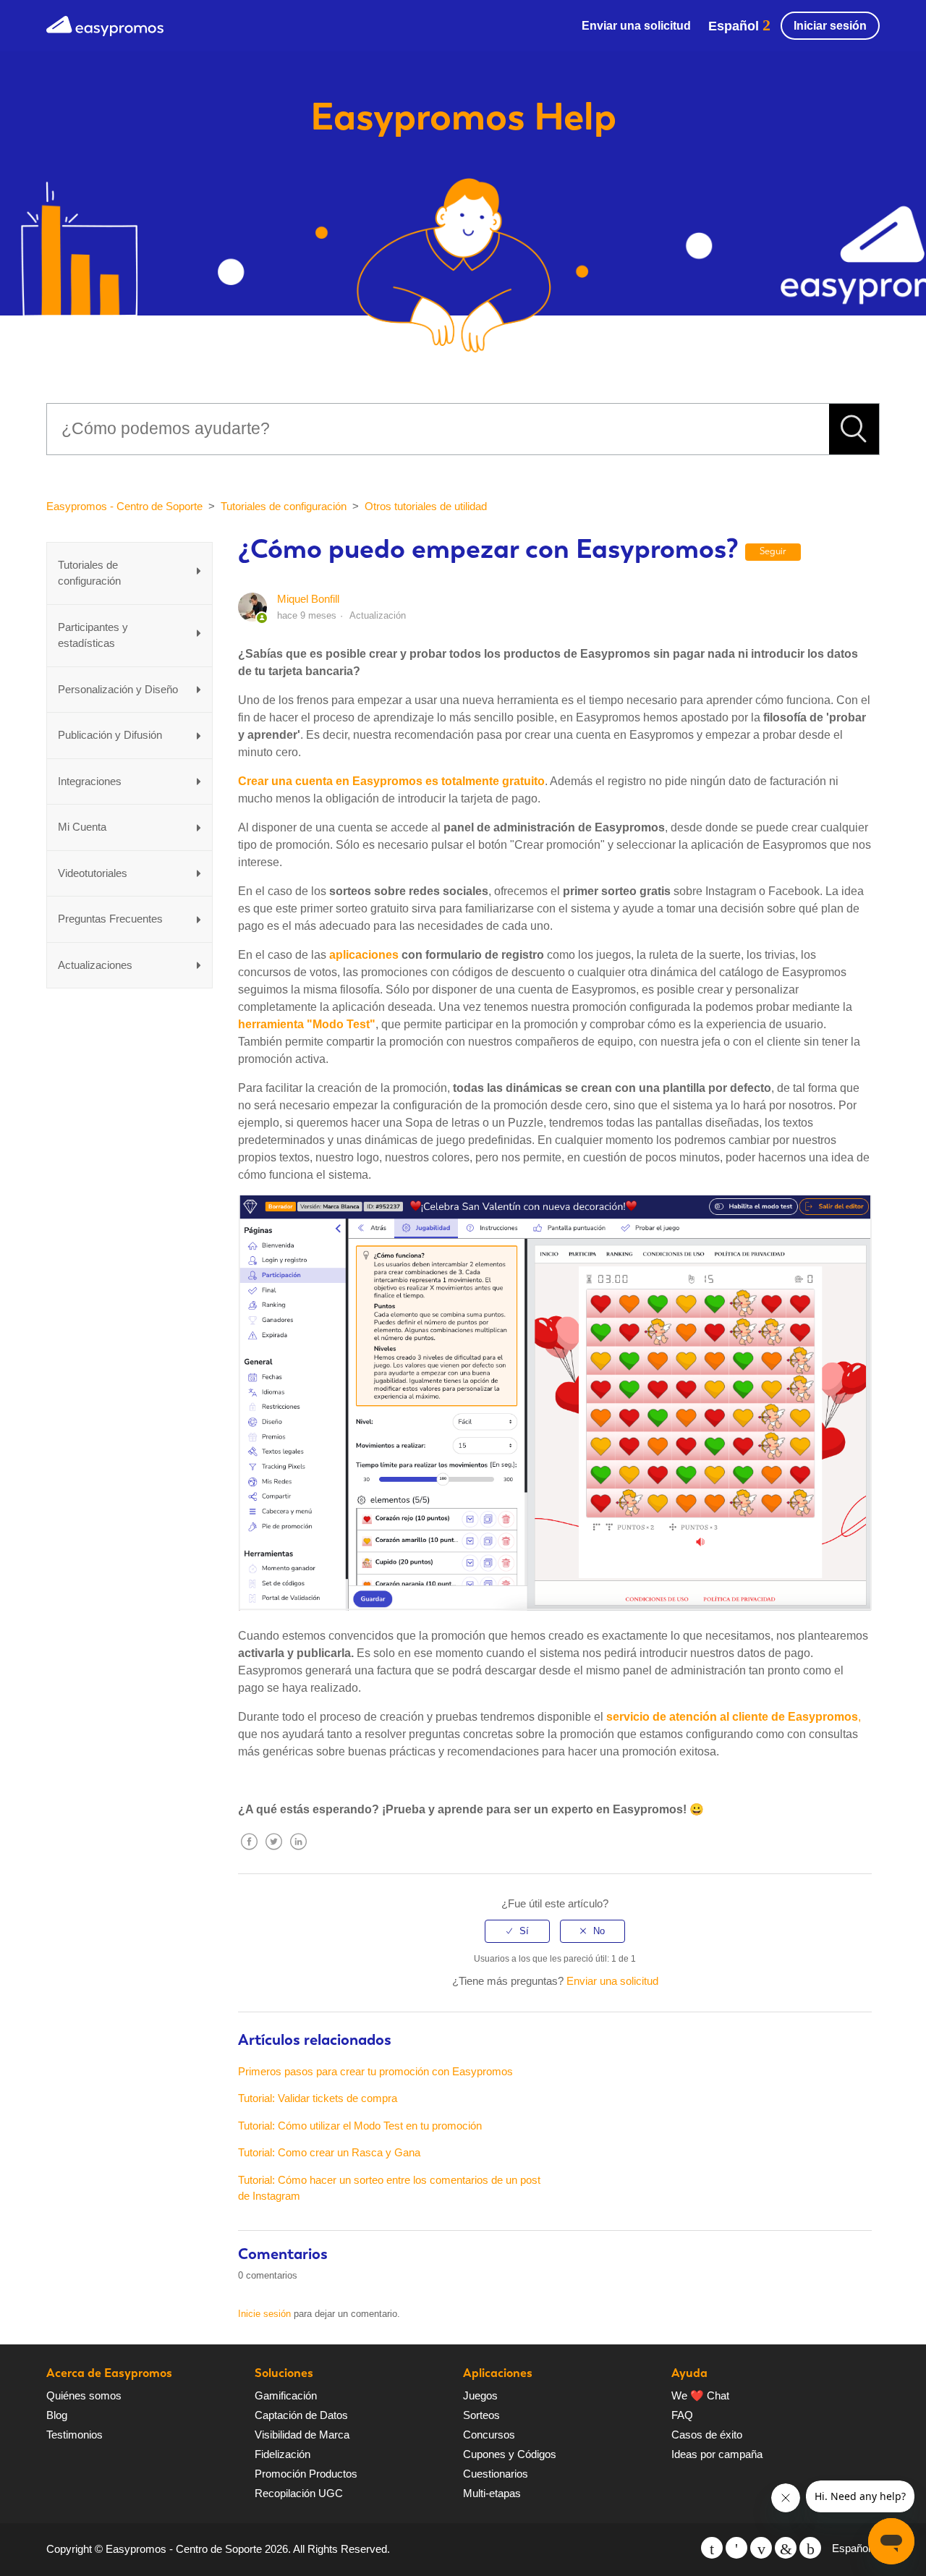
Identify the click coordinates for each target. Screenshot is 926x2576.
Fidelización (283, 2454)
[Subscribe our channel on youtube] (761, 2548)
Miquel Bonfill (308, 599)
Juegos (480, 2395)
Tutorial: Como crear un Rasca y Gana (329, 2152)
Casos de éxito (707, 2435)
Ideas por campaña (717, 2454)
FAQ (682, 2415)
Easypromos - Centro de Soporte (124, 506)
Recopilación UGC (299, 2493)
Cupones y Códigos (510, 2454)
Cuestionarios (496, 2474)
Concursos (489, 2435)
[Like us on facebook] (736, 2548)
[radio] (517, 1931)
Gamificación (286, 2395)
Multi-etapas (492, 2493)
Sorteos (481, 2415)
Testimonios (75, 2435)
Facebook (249, 1853)
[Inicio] (105, 24)
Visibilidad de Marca (302, 2435)
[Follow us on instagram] (810, 2548)
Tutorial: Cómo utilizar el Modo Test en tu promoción (360, 2126)
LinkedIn (298, 1853)
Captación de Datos (301, 2415)
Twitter (273, 1853)
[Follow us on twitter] (712, 2548)
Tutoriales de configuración (284, 506)
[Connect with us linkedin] (786, 2548)
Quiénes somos (84, 2395)
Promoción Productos (306, 2474)
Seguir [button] (773, 551)
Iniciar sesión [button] (830, 26)
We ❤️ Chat (700, 2395)
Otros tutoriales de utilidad (426, 506)
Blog (57, 2415)
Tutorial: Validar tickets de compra (318, 2098)
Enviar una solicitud (636, 26)
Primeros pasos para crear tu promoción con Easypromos (375, 2071)
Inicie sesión (264, 2314)
